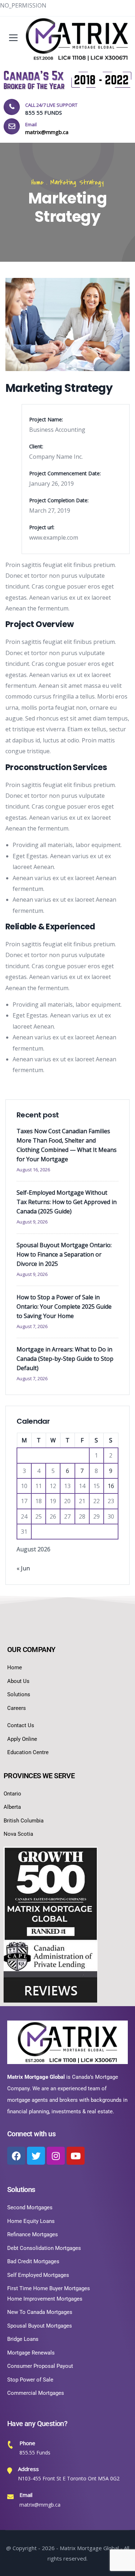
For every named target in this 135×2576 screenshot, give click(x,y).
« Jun (23, 1568)
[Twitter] (36, 2156)
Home (37, 182)
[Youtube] (76, 2156)
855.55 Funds (35, 2453)
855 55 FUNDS (44, 113)
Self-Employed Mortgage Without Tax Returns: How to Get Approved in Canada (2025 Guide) (67, 1202)
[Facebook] (16, 2156)
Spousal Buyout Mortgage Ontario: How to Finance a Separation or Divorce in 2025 (64, 1254)
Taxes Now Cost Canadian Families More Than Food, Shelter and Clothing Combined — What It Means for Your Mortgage (67, 1145)
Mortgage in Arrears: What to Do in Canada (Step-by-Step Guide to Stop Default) (65, 1359)
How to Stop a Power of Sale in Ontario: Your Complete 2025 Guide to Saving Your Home (64, 1307)
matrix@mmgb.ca (40, 2505)
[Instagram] (56, 2156)
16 (111, 1486)
